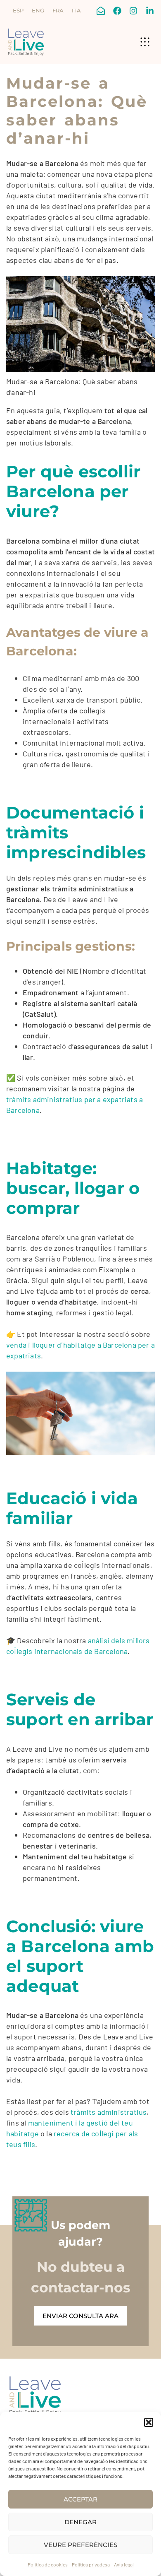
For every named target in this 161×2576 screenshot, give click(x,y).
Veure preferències (80, 2545)
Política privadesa (91, 2564)
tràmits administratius (109, 2112)
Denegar (80, 2522)
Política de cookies (48, 2564)
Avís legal (124, 2564)
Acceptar (80, 2499)
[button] (149, 2422)
